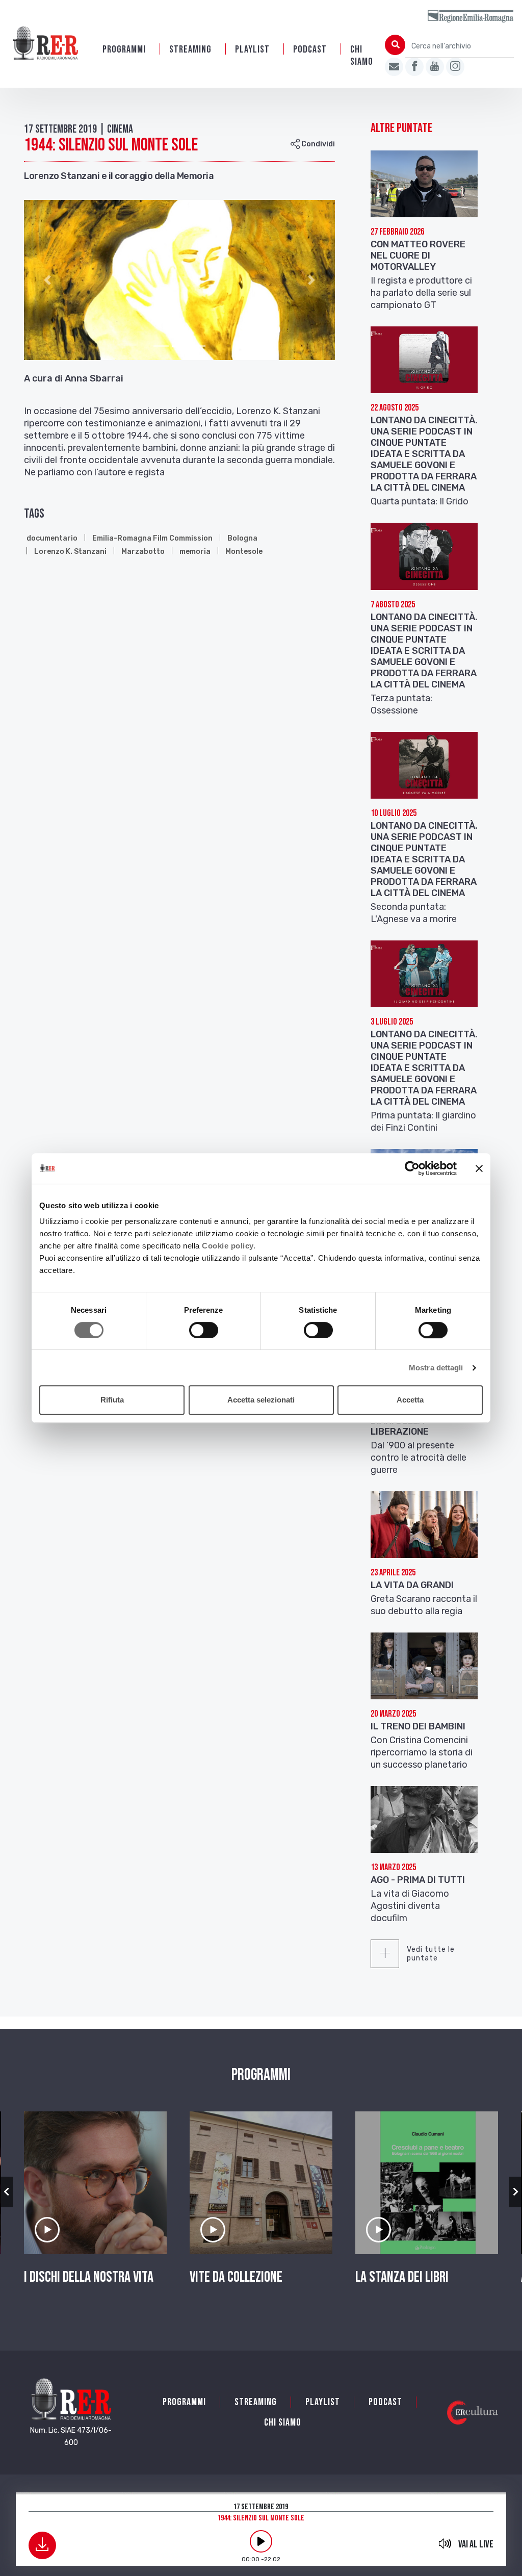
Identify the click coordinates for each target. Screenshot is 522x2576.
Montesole (244, 552)
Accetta (410, 1400)
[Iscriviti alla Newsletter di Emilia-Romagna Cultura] (394, 67)
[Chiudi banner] (479, 1168)
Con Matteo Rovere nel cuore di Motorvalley (418, 256)
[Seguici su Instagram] (455, 67)
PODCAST (310, 49)
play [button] (261, 2541)
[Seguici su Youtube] (435, 67)
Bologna (242, 538)
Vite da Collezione (236, 2277)
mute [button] (445, 2543)
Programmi (124, 49)
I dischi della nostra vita (89, 2277)
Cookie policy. (229, 1246)
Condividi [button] (317, 144)
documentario (52, 538)
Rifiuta (112, 1400)
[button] (47, 280)
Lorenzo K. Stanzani (70, 552)
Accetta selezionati (261, 1400)
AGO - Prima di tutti (418, 1880)
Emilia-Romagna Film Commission (152, 538)
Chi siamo (362, 56)
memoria (195, 552)
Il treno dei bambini (418, 1726)
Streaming (190, 49)
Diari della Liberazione (400, 1426)
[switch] (204, 1330)
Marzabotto (143, 552)
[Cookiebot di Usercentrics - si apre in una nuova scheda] (412, 1168)
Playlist (252, 49)
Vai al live (476, 2544)
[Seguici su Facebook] (414, 67)
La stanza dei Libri (402, 2277)
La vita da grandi (412, 1585)
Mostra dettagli (436, 1368)
